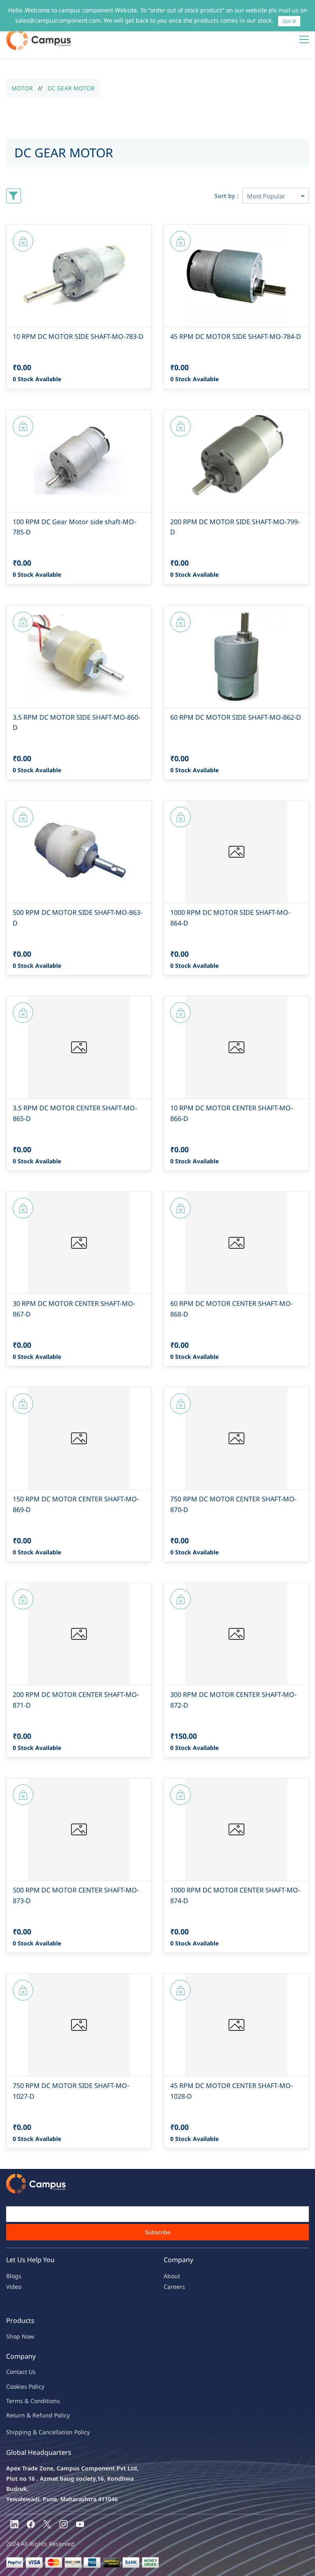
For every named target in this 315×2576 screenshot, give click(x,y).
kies (22, 2386)
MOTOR (22, 88)
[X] (47, 2524)
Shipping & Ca (26, 2432)
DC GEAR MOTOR (71, 88)
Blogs (14, 2276)
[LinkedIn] (14, 2524)
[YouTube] (80, 2524)
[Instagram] (64, 2524)
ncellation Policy (68, 2432)
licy (40, 2386)
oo (13, 2386)
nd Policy (57, 2415)
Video (14, 2287)
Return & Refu (26, 2415)
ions (54, 2401)
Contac (16, 2372)
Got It (289, 21)
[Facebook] (31, 2524)
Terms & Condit (27, 2401)
